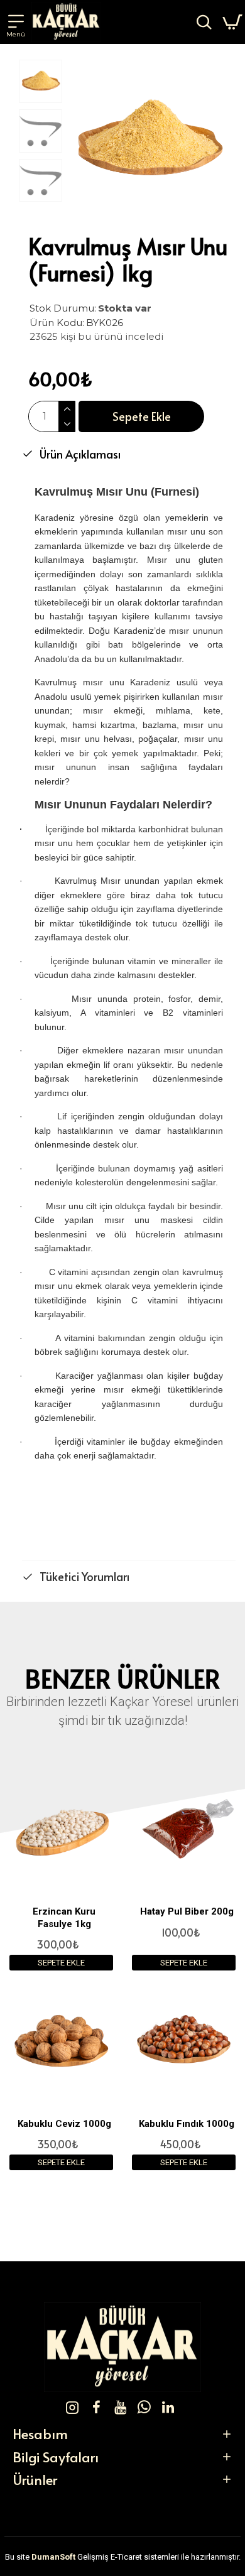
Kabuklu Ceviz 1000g (64, 2124)
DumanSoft (53, 2557)
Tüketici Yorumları (84, 1576)
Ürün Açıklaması (80, 454)
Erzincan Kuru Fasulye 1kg (64, 1918)
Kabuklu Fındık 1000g (187, 2124)
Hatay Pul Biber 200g (187, 1911)
